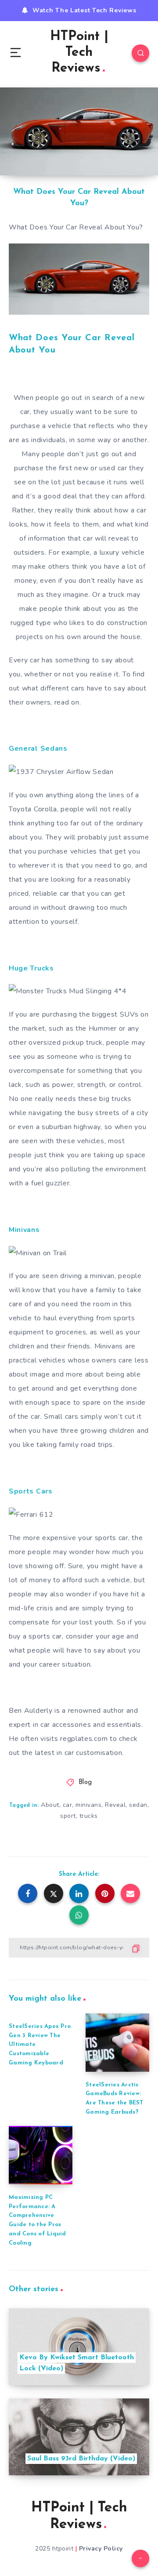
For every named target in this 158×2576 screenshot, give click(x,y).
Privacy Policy (101, 2549)
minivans (88, 1805)
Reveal (115, 1805)
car (68, 1805)
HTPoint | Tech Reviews (79, 53)
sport (68, 1816)
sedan (138, 1805)
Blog (85, 1782)
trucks (89, 1816)
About (50, 1805)
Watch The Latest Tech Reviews (84, 10)
